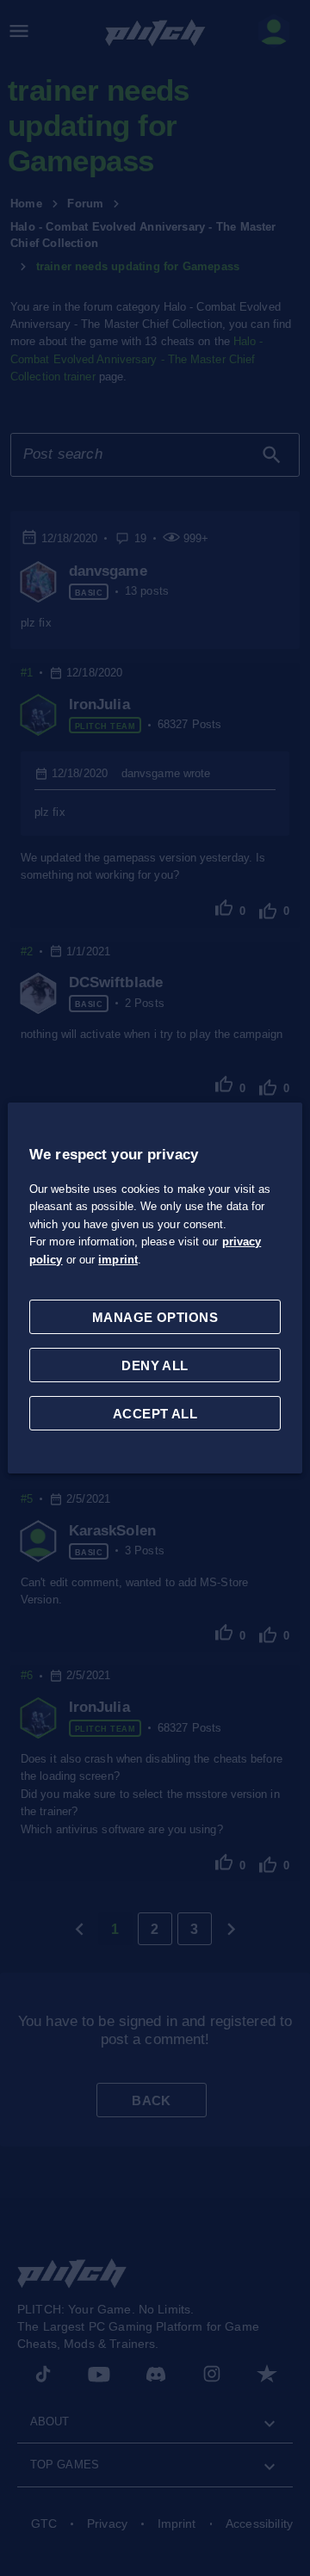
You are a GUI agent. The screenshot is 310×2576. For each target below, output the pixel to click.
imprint (118, 1260)
